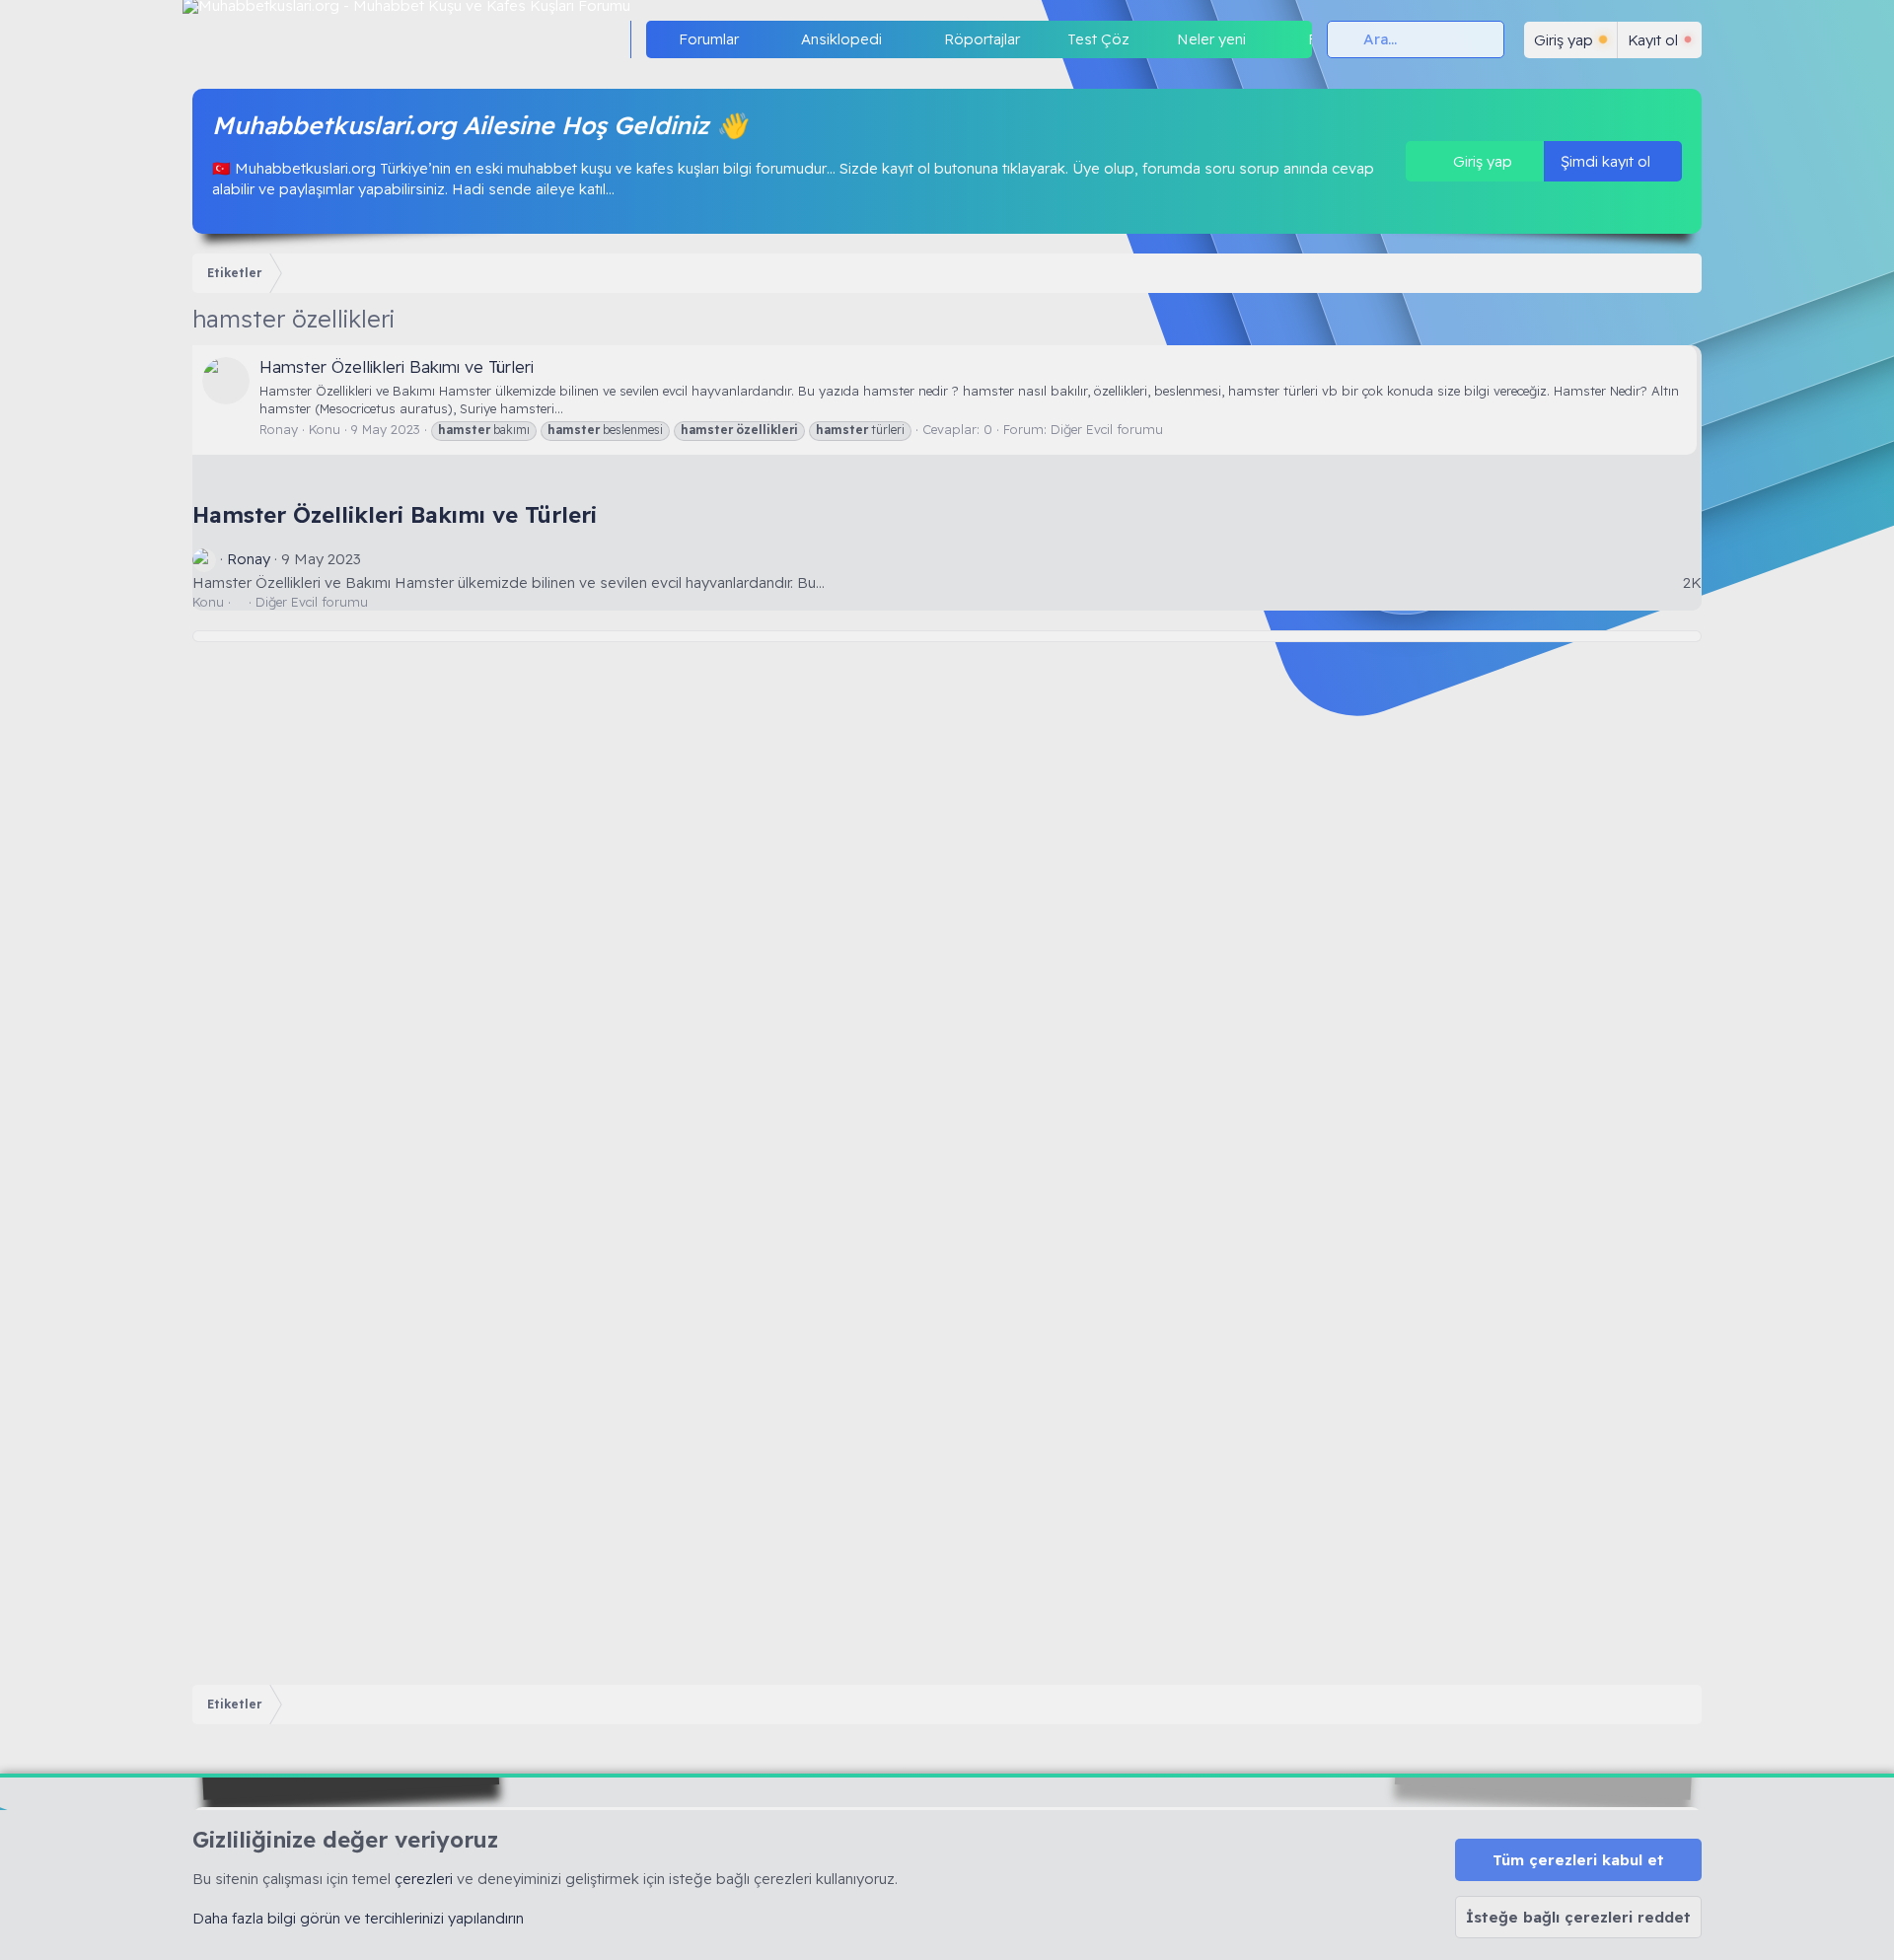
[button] (755, 39)
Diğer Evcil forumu (1107, 429)
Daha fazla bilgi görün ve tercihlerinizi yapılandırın (358, 1918)
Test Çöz (1098, 39)
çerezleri (424, 1879)
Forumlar (709, 39)
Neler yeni (1211, 39)
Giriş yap (1481, 161)
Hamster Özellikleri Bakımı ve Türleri (397, 366)
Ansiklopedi (841, 39)
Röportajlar (982, 39)
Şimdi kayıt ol (1607, 161)
